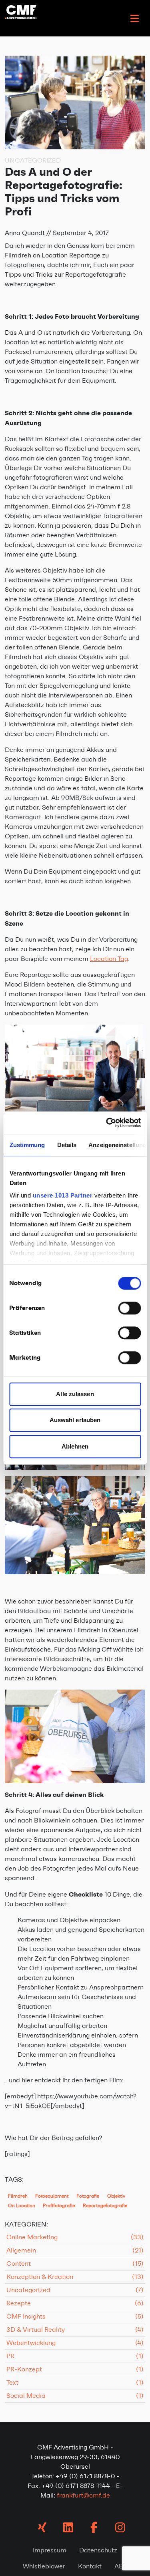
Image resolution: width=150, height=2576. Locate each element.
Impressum (50, 2550)
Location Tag (109, 959)
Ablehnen (75, 1446)
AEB (121, 2566)
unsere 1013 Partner (62, 1195)
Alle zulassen (75, 1394)
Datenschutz (98, 2550)
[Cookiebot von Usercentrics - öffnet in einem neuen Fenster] (107, 1123)
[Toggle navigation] (134, 18)
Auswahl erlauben (75, 1420)
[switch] (129, 1308)
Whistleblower (44, 2566)
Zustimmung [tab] (27, 1145)
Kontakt (90, 2566)
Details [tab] (67, 1145)
